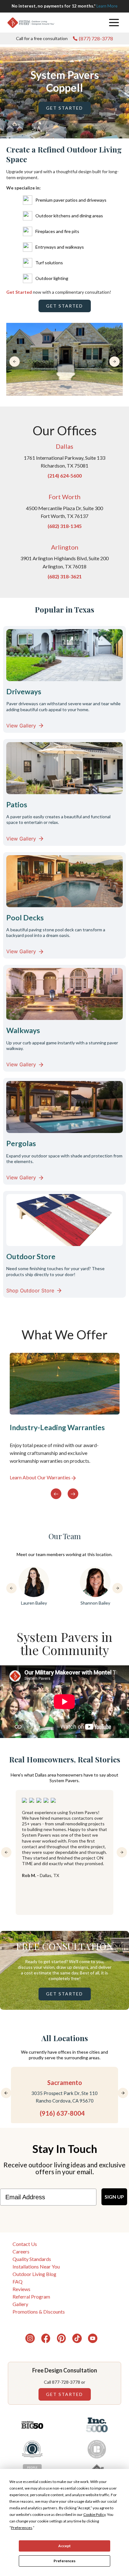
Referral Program (31, 2297)
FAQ (18, 2281)
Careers (21, 2251)
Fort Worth (64, 497)
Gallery (20, 2304)
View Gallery (21, 726)
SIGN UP (114, 2197)
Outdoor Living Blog (34, 2274)
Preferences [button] (22, 2528)
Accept (64, 2546)
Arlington (65, 547)
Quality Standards (32, 2259)
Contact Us (25, 2244)
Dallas (64, 446)
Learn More (107, 6)
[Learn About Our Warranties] (65, 1417)
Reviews (21, 2289)
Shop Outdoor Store (30, 1291)
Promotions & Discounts (39, 2312)
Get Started (64, 108)
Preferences (64, 2561)
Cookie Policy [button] (94, 2514)
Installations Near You (36, 2266)
